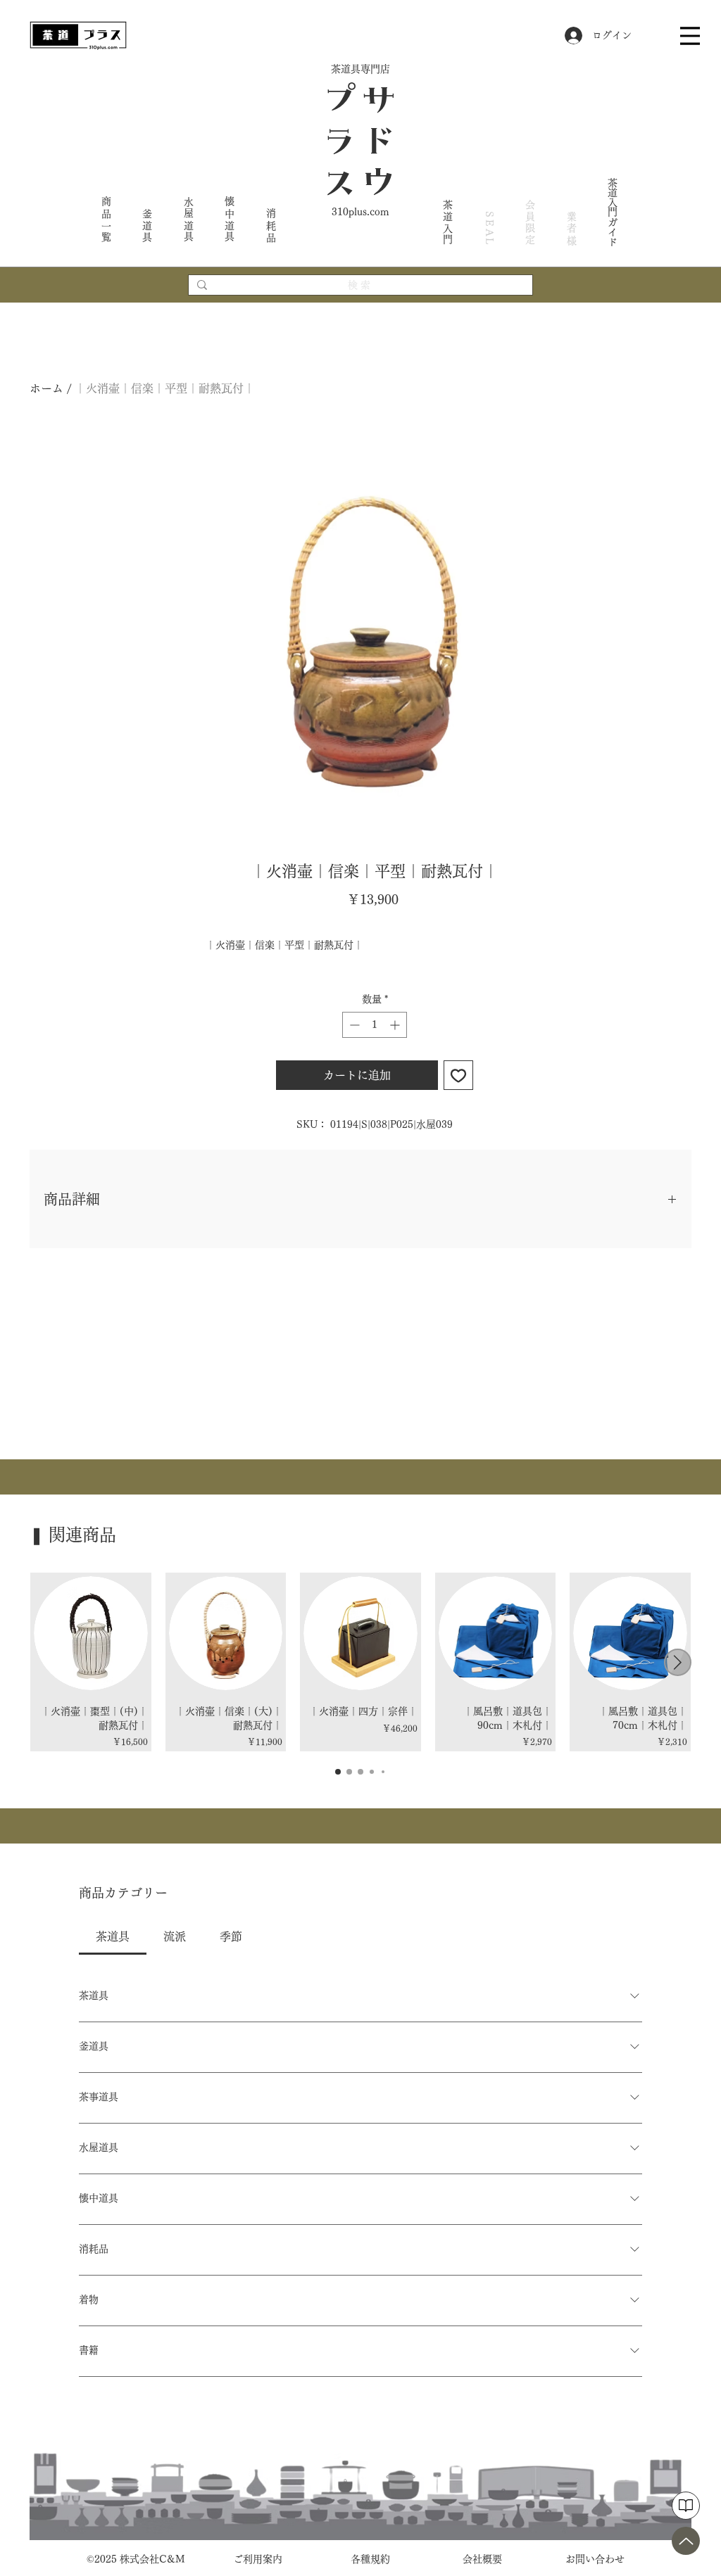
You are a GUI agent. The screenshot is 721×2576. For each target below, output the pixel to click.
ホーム (46, 388)
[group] (360, 1662)
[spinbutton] (375, 1025)
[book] (686, 2506)
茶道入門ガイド (613, 212)
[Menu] (690, 36)
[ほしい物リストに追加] (458, 1075)
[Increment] (396, 1025)
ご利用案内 (258, 2559)
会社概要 (482, 2559)
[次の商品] (678, 1662)
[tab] (113, 1936)
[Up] (686, 2541)
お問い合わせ (595, 2559)
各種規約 (370, 2559)
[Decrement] (353, 1025)
